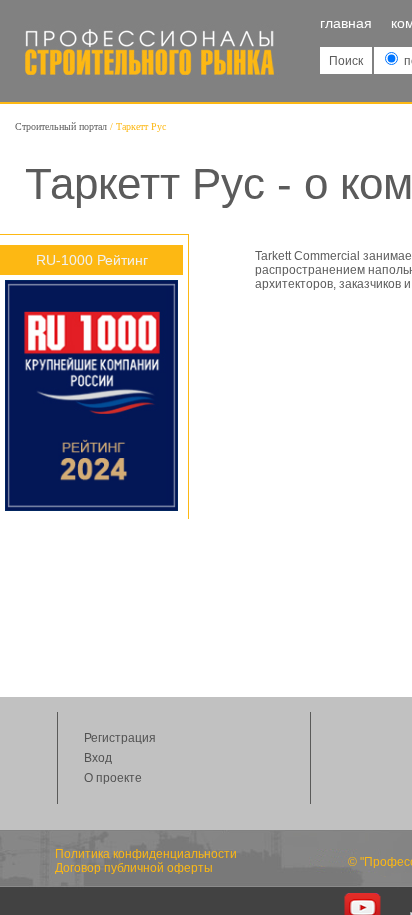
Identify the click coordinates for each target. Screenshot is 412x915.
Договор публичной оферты (134, 868)
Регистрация (120, 738)
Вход (98, 758)
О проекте (113, 778)
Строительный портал (61, 126)
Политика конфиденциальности (146, 854)
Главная (346, 23)
